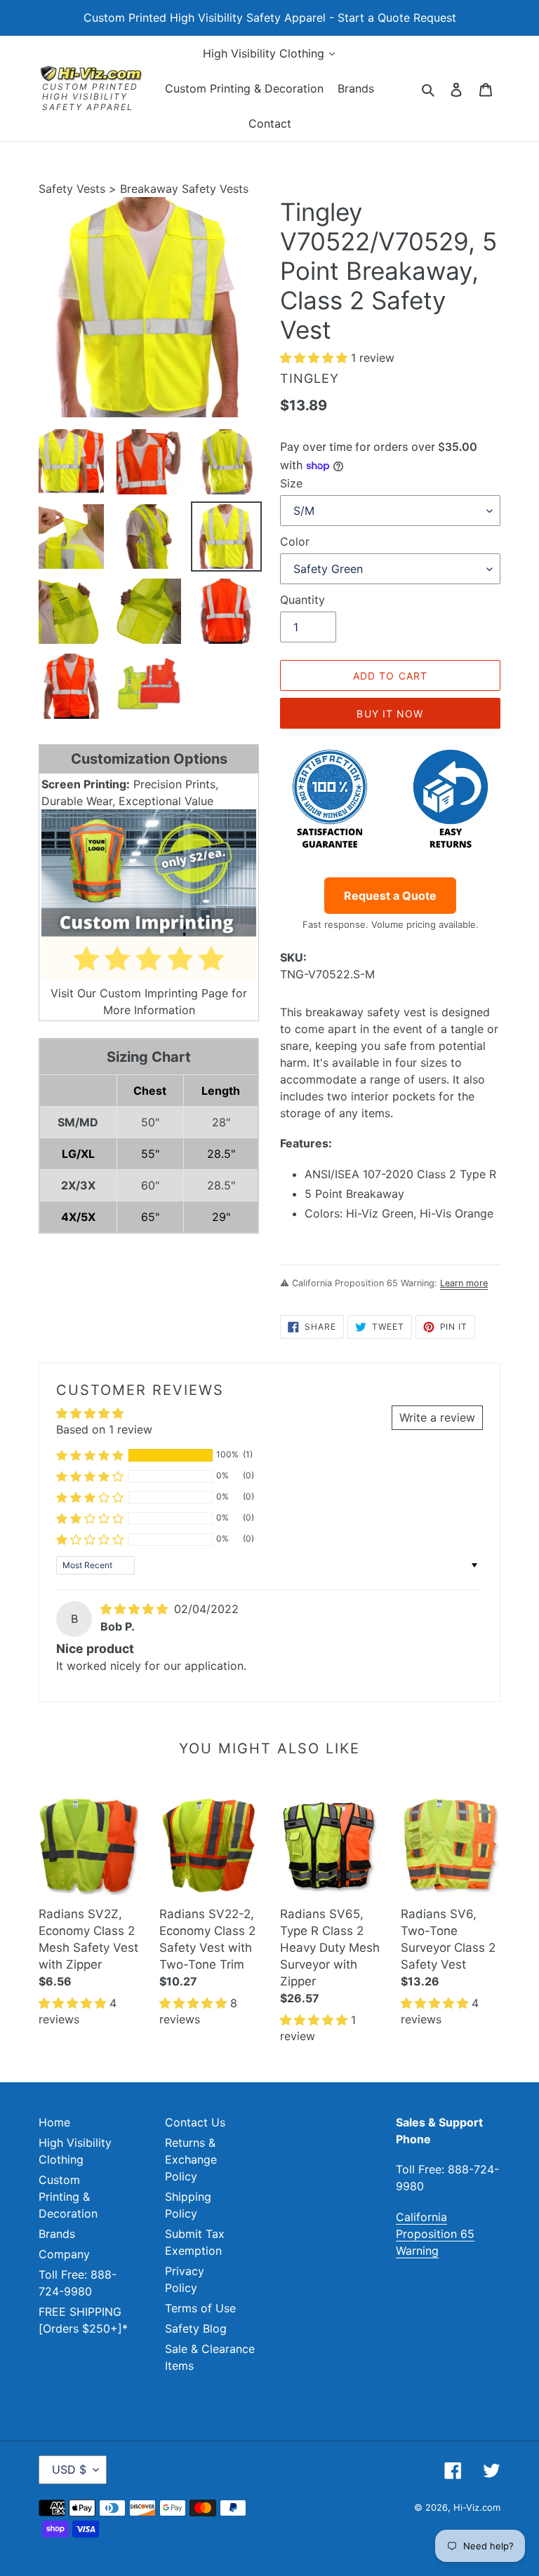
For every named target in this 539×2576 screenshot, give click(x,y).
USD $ (69, 2469)
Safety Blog (196, 2328)
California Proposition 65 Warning (435, 2234)
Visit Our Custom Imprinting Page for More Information (149, 1002)
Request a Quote (390, 896)
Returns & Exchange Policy (191, 2159)
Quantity (302, 600)
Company (64, 2254)
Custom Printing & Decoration (68, 2197)
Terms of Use (200, 2308)
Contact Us (195, 2122)
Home (54, 2122)
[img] (136, 1609)
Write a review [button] (437, 1417)
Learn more (464, 1283)
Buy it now (390, 714)
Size (291, 483)
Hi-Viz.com (477, 2507)
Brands (57, 2234)
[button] (315, 358)
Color (295, 541)
